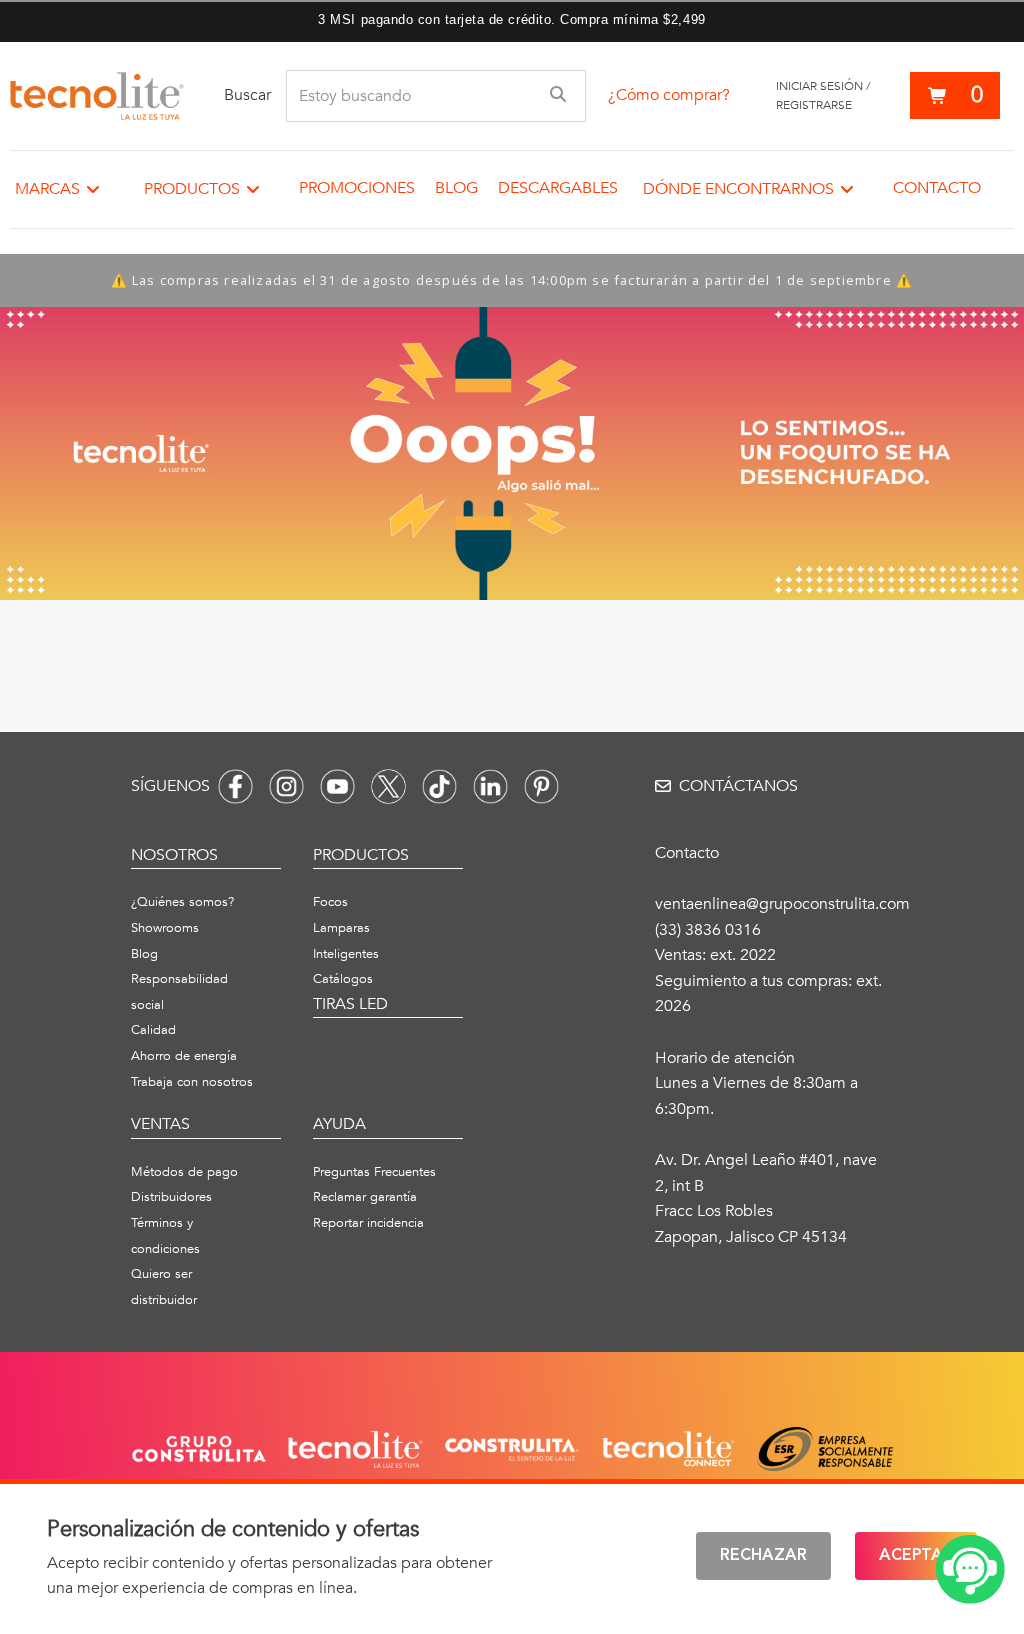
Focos (330, 902)
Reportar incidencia (368, 1223)
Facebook (235, 786)
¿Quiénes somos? (182, 902)
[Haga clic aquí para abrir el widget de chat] (970, 1569)
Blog (456, 188)
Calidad (153, 1030)
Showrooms (165, 928)
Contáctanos (738, 786)
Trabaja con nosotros (192, 1082)
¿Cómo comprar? (669, 95)
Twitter (388, 786)
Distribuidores (171, 1197)
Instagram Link (286, 786)
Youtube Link (337, 786)
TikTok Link (439, 786)
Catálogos (343, 979)
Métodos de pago (184, 1172)
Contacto (937, 188)
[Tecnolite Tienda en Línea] (97, 96)
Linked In (490, 786)
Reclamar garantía (365, 1197)
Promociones (357, 188)
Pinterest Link (541, 786)
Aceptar (916, 1556)
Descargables (558, 188)
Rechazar (763, 1556)
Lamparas (341, 928)
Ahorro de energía (184, 1056)
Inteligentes (346, 954)
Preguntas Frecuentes (374, 1172)
